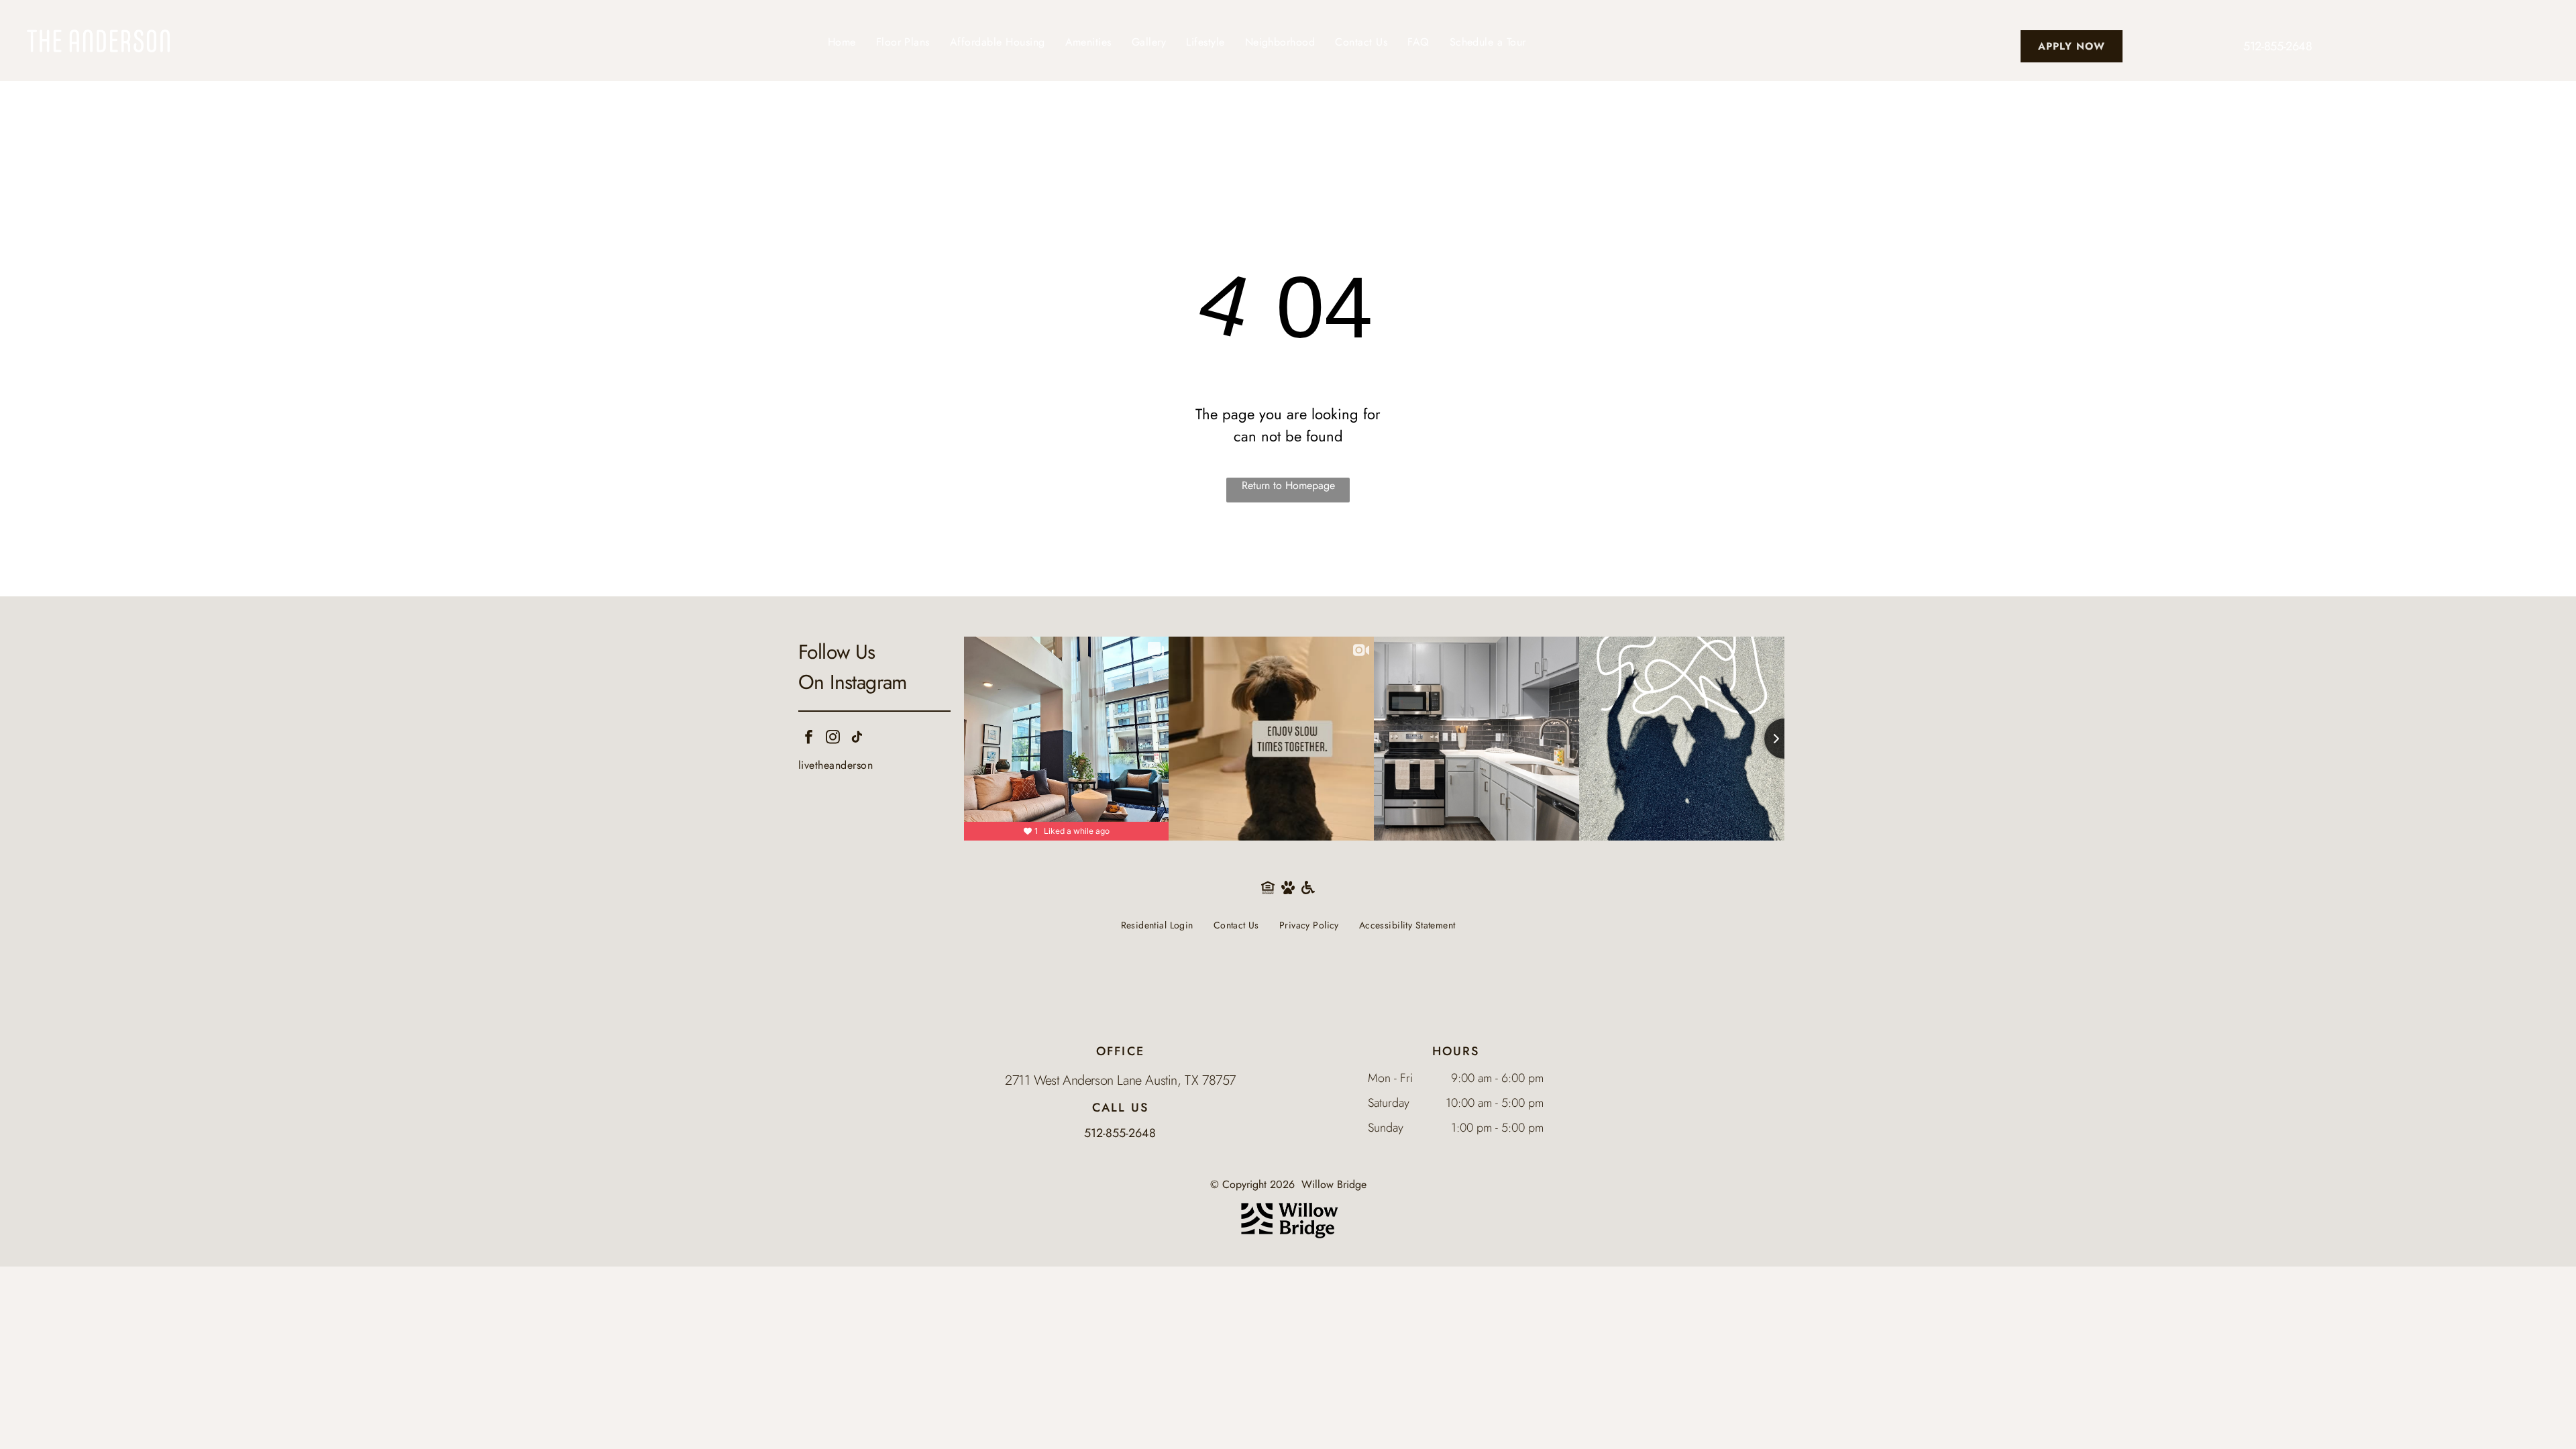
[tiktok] (857, 739)
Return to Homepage (1288, 485)
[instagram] (833, 739)
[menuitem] (842, 42)
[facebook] (809, 739)
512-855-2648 (2278, 46)
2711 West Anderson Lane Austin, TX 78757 (1120, 1080)
